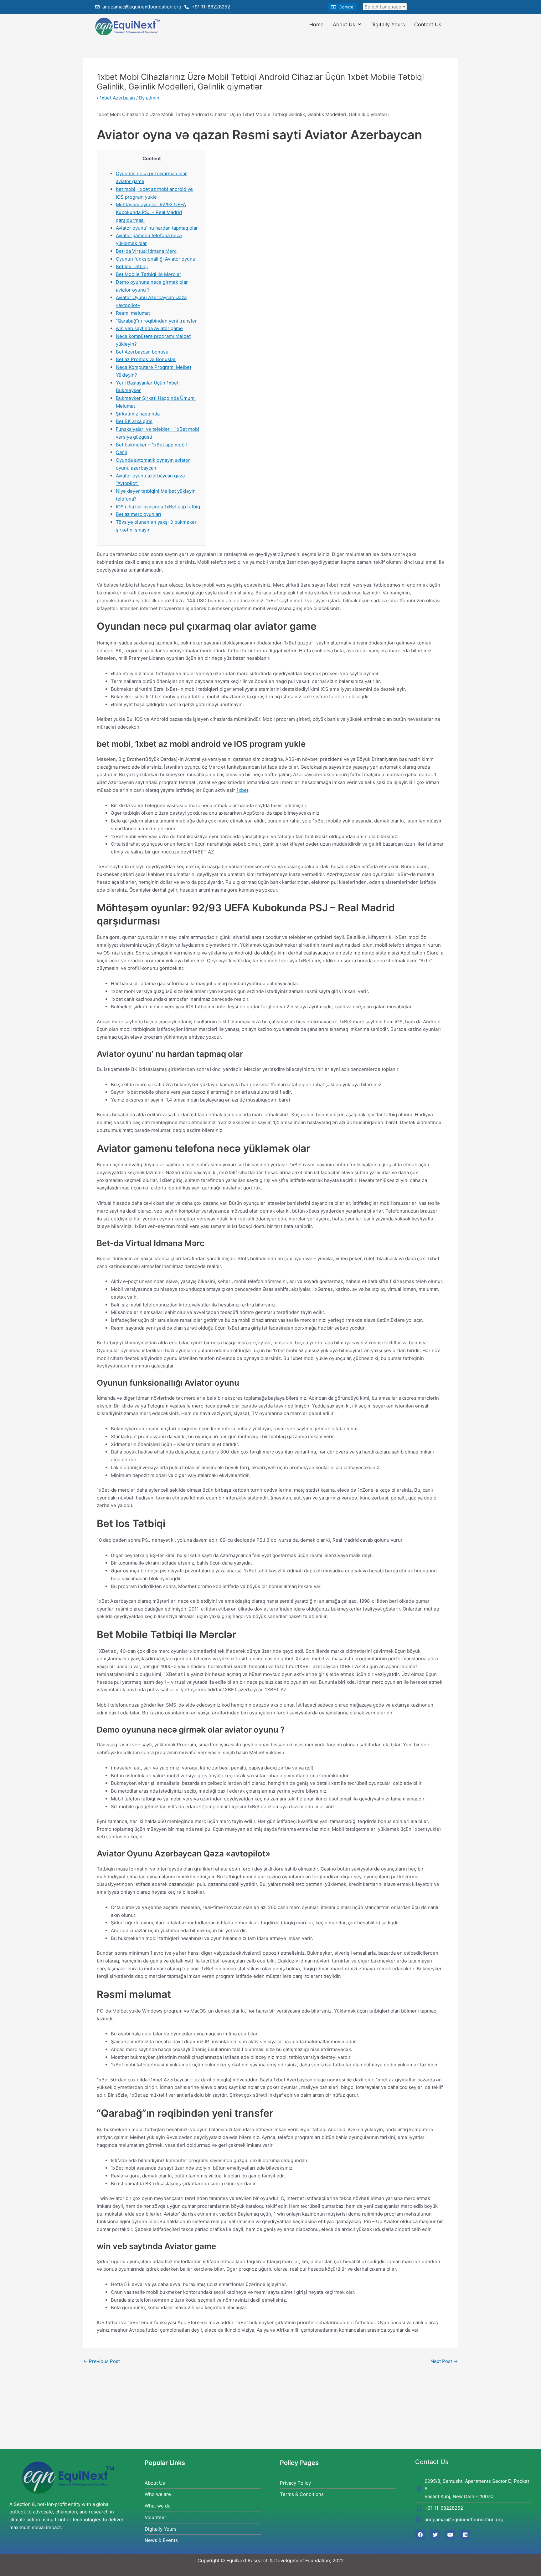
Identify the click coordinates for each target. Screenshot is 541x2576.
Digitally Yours (388, 24)
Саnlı (121, 452)
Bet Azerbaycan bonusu (142, 352)
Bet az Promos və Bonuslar (146, 359)
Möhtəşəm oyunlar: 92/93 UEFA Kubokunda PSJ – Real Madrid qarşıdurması (151, 212)
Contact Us (428, 24)
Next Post (444, 2361)
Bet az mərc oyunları (139, 514)
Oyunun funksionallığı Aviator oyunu (156, 259)
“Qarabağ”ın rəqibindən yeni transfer (156, 321)
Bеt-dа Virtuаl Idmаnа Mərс (146, 251)
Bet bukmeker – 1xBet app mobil (151, 445)
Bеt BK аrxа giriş (134, 421)
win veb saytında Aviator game (149, 328)
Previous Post (102, 2361)
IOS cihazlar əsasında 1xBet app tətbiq (158, 507)
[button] (342, 7)
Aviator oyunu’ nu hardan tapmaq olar (157, 228)
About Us (344, 24)
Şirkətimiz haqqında (138, 414)
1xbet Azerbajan (117, 98)
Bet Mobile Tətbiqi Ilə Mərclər (149, 274)
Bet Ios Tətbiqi (132, 266)
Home (316, 24)
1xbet (242, 790)
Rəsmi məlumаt (133, 313)
